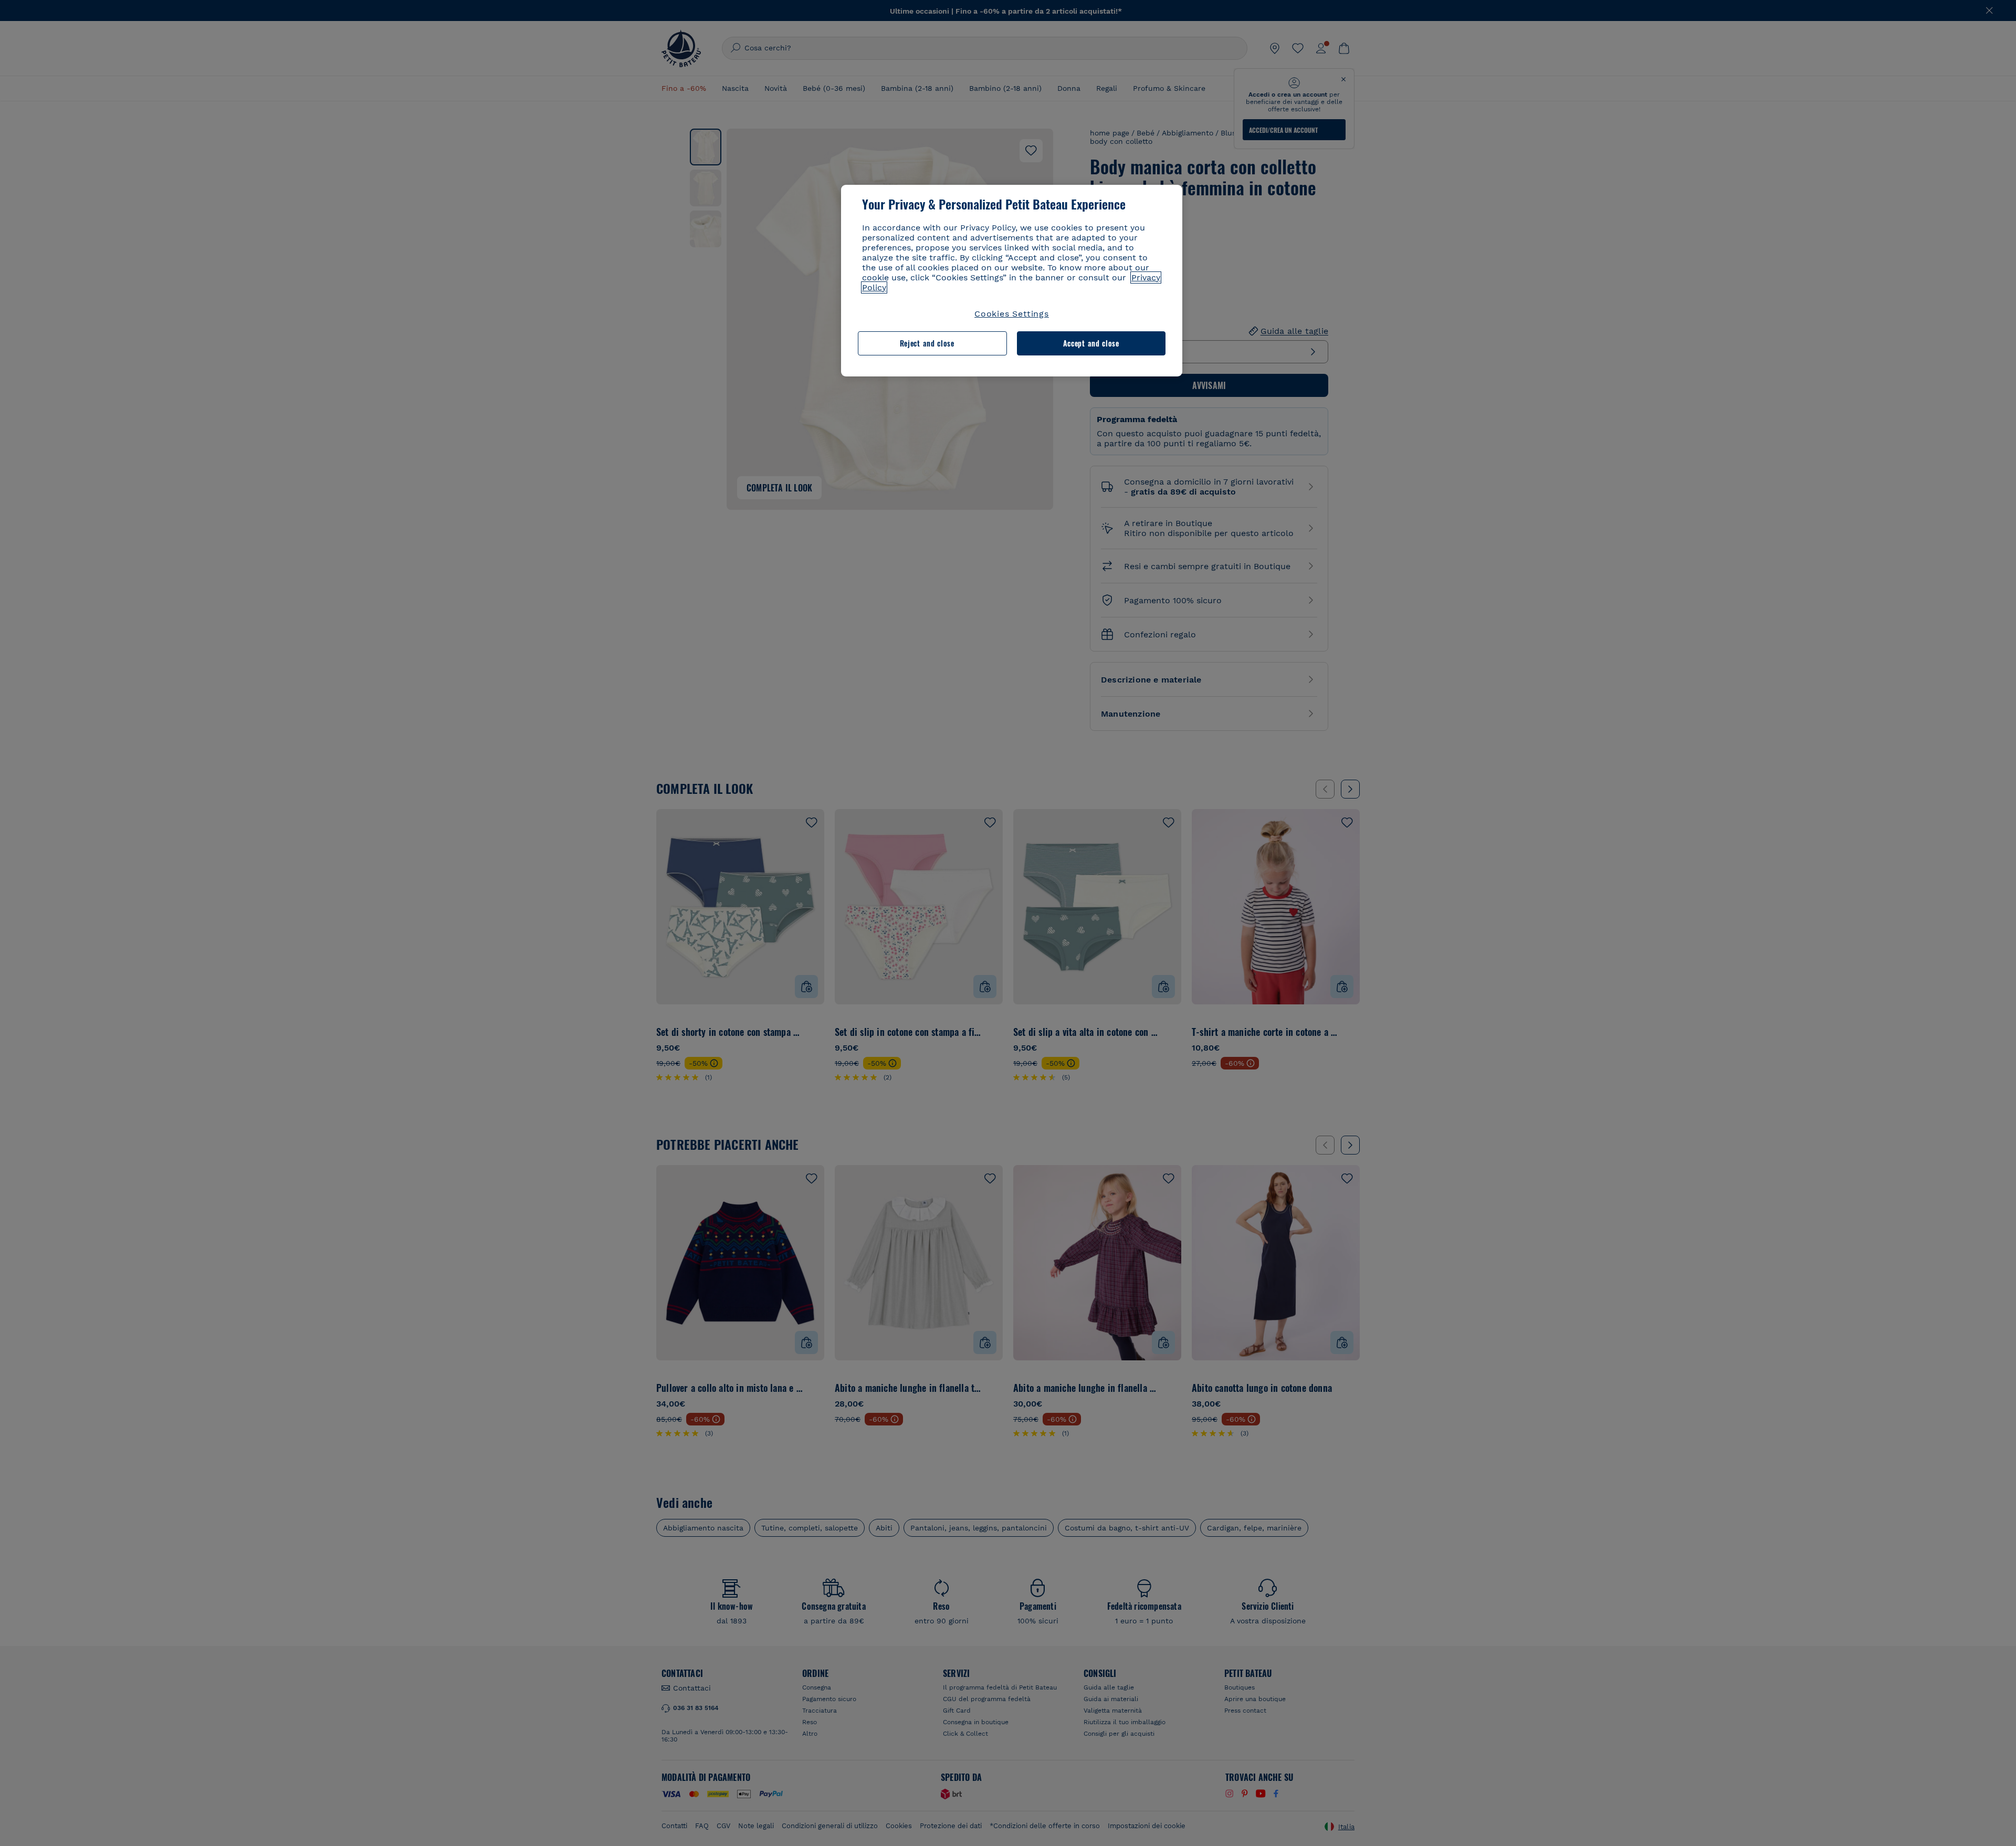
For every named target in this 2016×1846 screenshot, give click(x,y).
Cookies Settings (1012, 314)
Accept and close (1091, 343)
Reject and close (927, 343)
